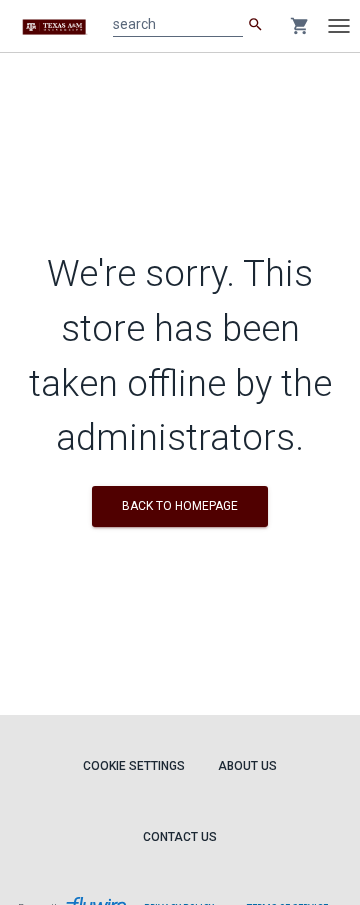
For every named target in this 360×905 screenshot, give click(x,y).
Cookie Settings (134, 766)
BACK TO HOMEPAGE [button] (180, 506)
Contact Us (180, 837)
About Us (247, 766)
